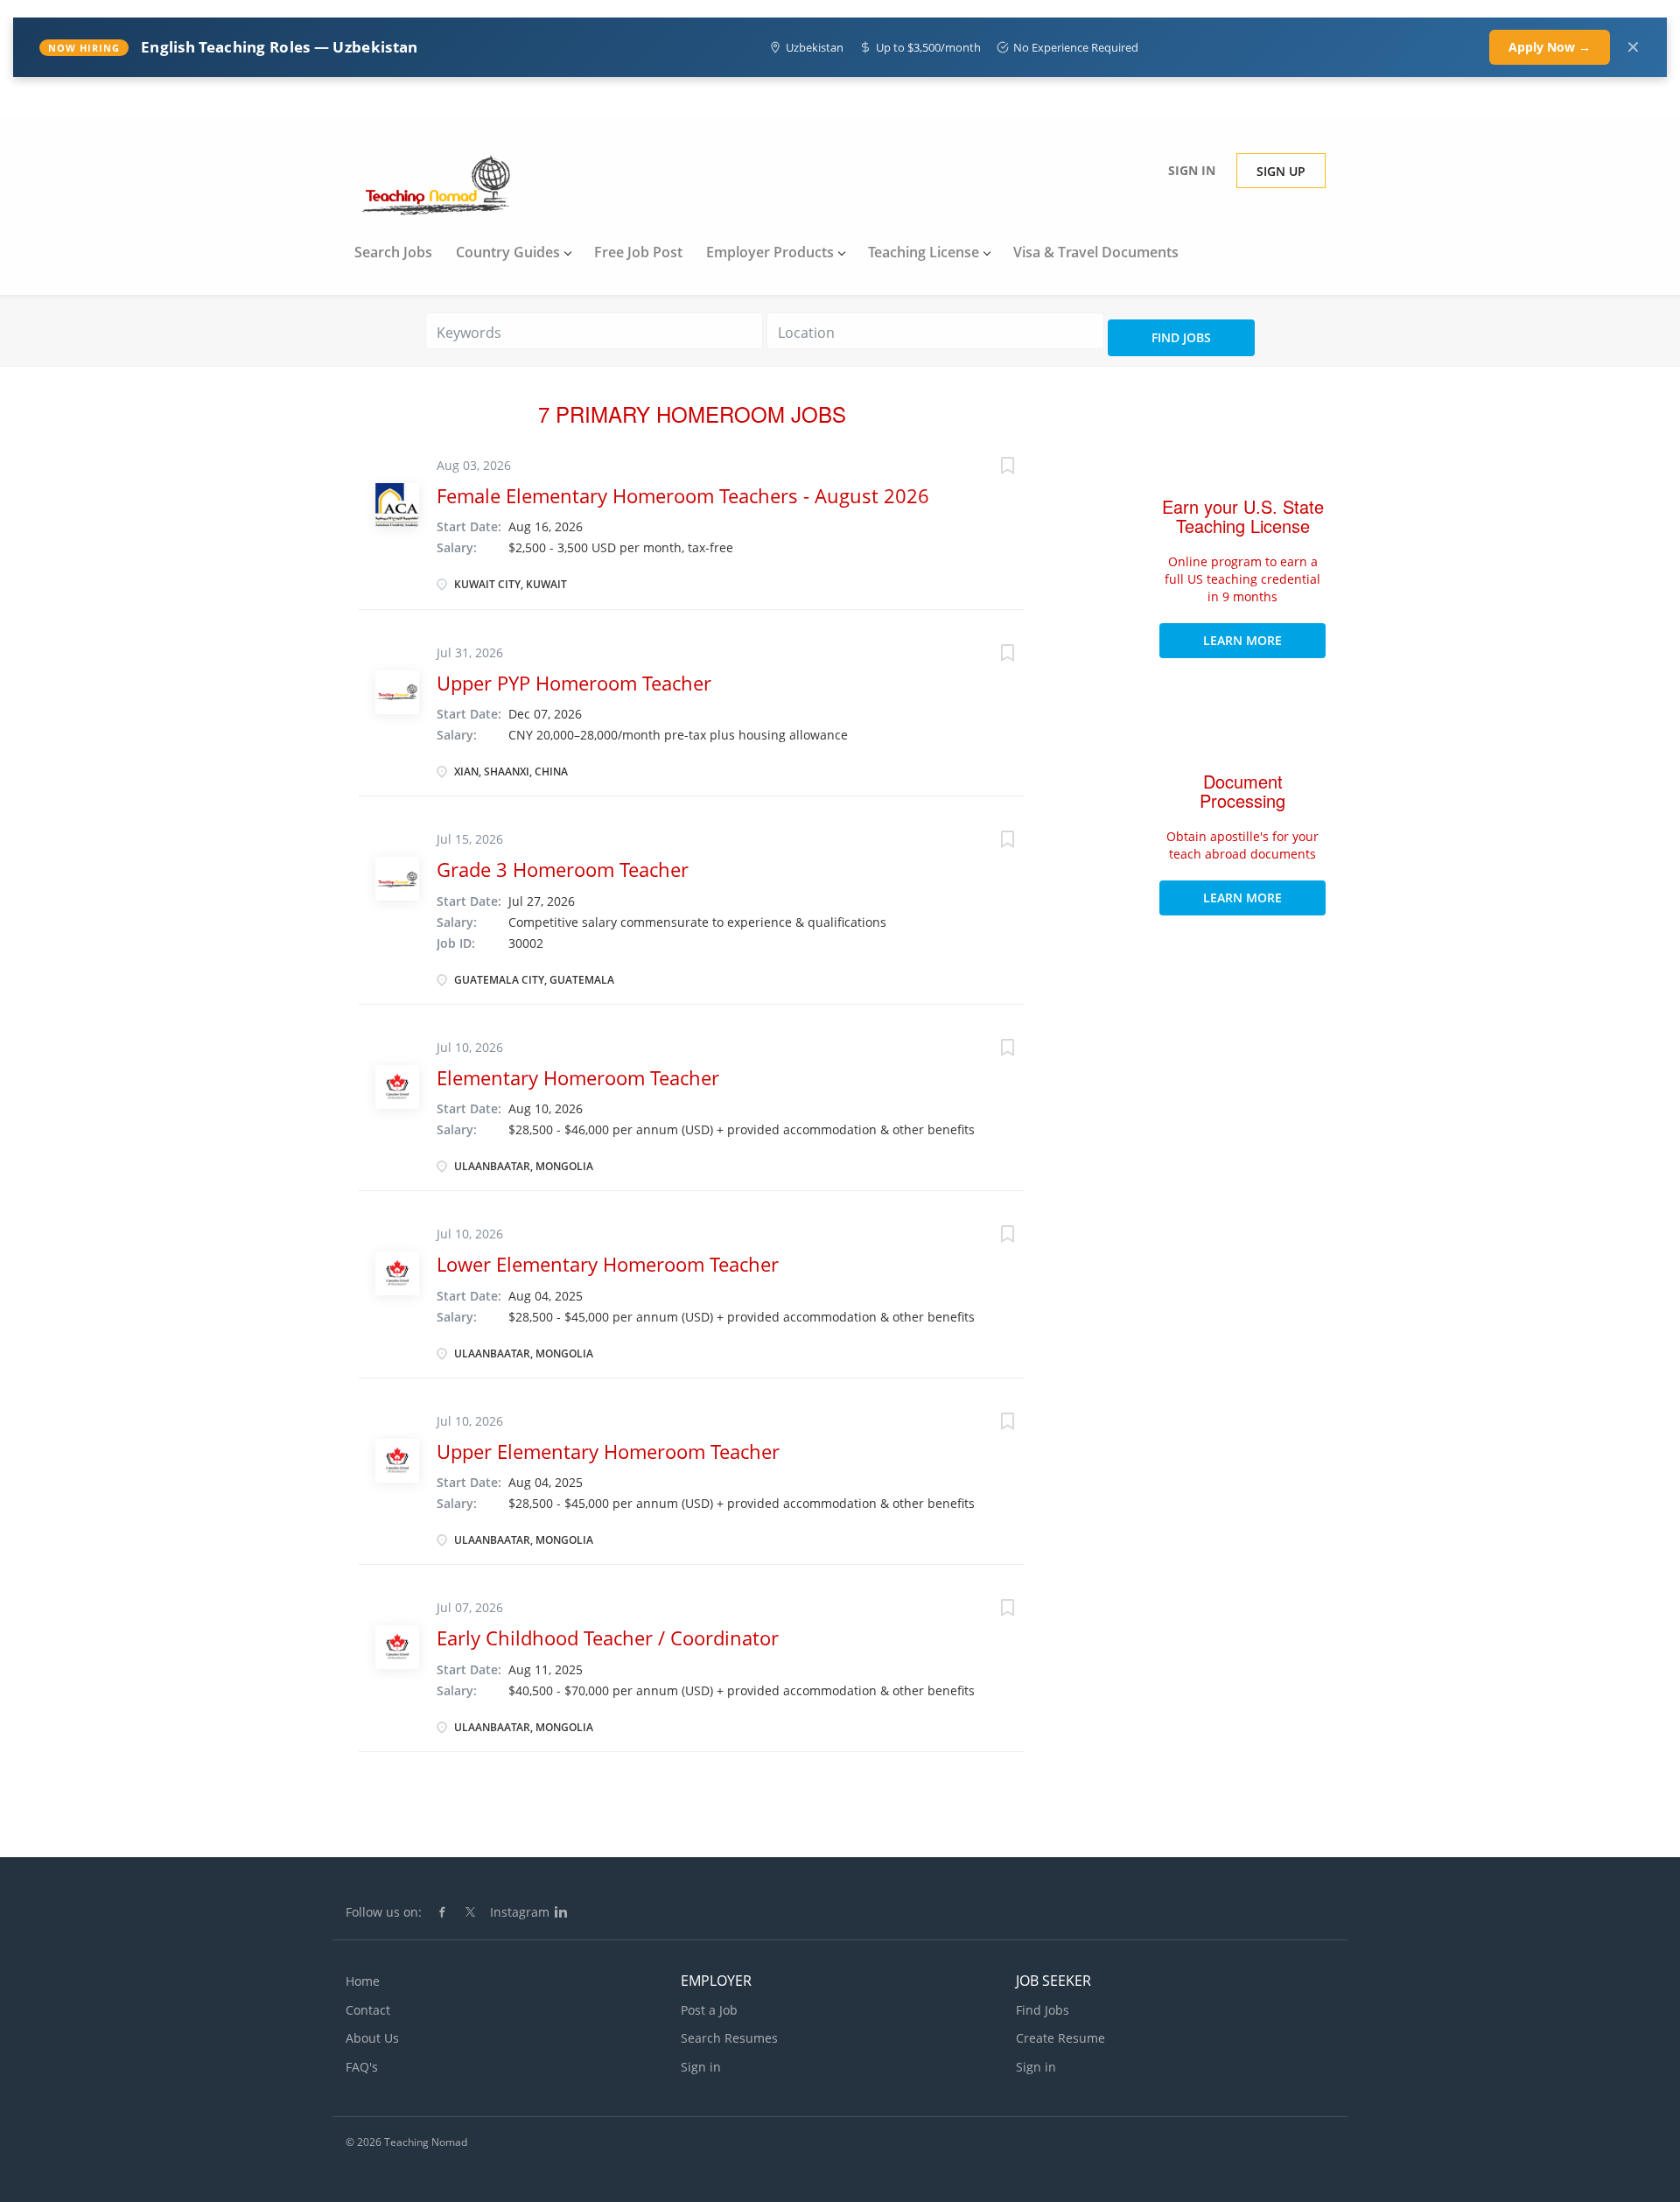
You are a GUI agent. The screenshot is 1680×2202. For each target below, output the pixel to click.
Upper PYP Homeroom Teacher (574, 683)
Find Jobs (1181, 337)
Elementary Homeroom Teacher (578, 1077)
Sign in (1192, 170)
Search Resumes (729, 2038)
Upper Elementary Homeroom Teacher (608, 1451)
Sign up (1281, 171)
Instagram (520, 1912)
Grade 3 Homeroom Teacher (563, 869)
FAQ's (362, 2067)
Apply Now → (1550, 47)
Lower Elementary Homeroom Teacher (608, 1264)
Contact (368, 2010)
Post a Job (709, 2010)
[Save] (990, 468)
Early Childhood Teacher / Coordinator (608, 1637)
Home (363, 1981)
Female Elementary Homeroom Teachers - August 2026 (683, 495)
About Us (372, 2038)
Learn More (1242, 640)
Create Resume (1060, 2038)
